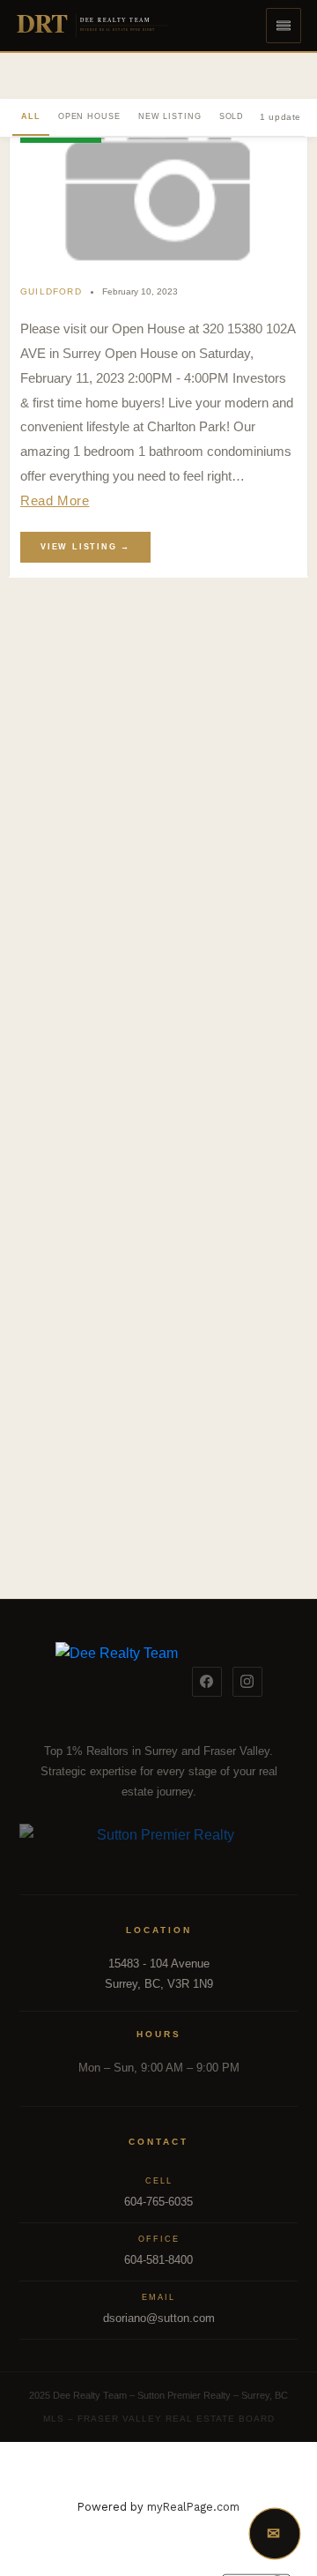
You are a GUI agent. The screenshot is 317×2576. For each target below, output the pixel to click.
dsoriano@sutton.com (159, 2318)
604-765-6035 (158, 2202)
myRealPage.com (193, 2507)
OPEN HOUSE (89, 116)
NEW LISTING (170, 116)
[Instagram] (247, 1682)
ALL (31, 116)
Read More (55, 500)
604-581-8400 (158, 2260)
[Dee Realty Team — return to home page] (117, 1682)
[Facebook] (207, 1682)
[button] (284, 26)
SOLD (232, 116)
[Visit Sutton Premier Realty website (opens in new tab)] (159, 1845)
